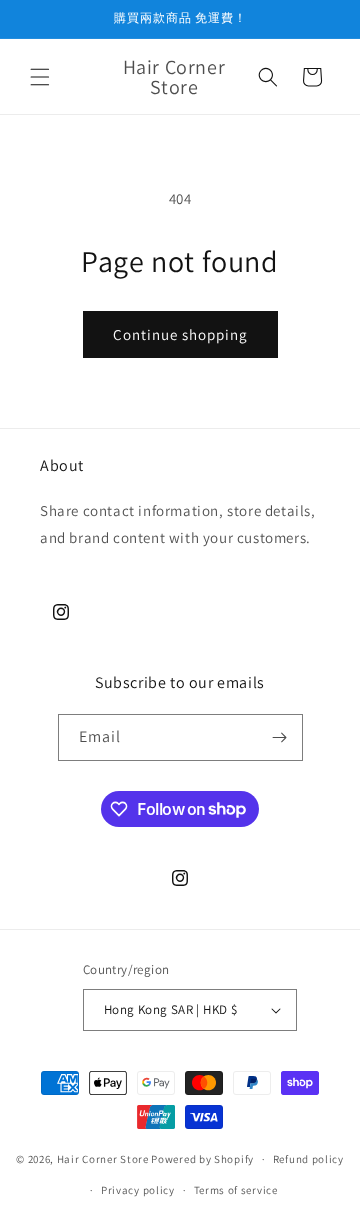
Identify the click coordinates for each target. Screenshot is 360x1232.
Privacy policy (138, 1190)
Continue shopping (180, 334)
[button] (40, 77)
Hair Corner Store (103, 1159)
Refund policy (308, 1159)
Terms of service (236, 1190)
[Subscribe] (280, 737)
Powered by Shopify (202, 1159)
